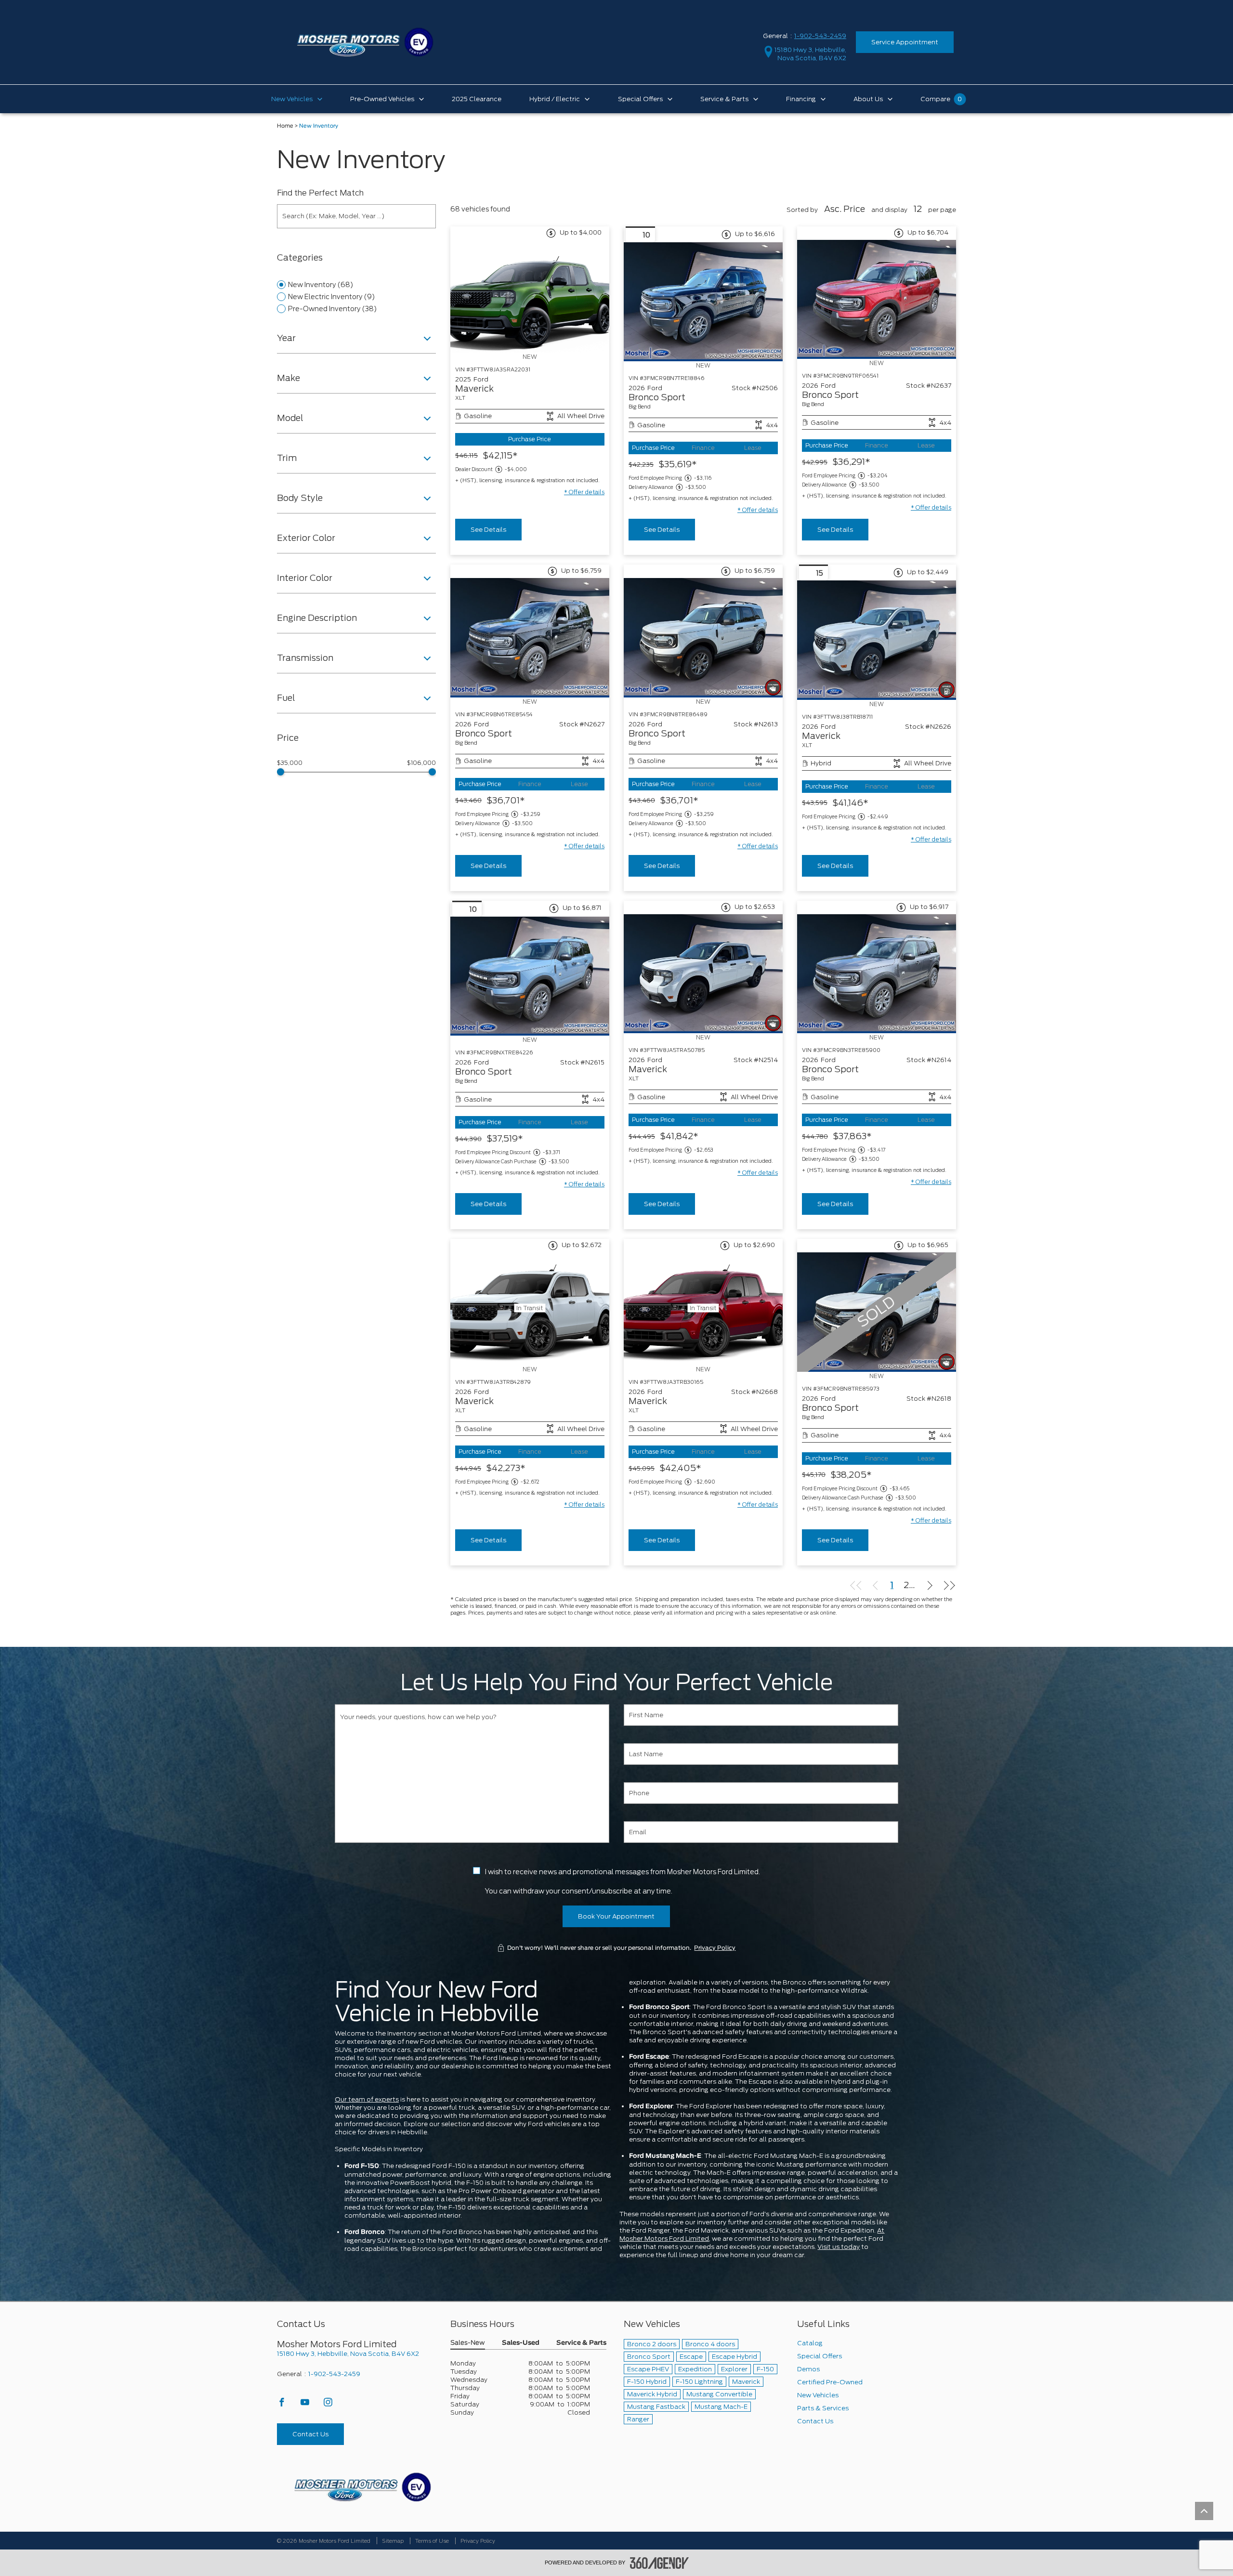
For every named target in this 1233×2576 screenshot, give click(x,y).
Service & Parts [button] (581, 2343)
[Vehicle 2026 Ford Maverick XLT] (877, 640)
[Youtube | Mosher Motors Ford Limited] (306, 2405)
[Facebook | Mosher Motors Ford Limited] (282, 2405)
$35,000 (290, 763)
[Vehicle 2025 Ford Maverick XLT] (530, 296)
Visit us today (839, 2247)
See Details (488, 530)
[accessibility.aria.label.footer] (659, 2563)
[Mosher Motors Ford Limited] (362, 2487)
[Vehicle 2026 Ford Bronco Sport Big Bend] (703, 302)
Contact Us (310, 2434)
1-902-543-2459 (820, 36)
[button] (584, 492)
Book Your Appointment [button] (616, 1916)
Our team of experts (367, 2099)
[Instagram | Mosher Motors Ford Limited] (328, 2405)
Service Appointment (905, 42)
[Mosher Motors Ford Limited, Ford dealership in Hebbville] (365, 42)
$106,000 (421, 763)
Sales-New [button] (468, 2343)
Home (285, 126)
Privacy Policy (715, 1948)
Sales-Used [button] (521, 2343)
